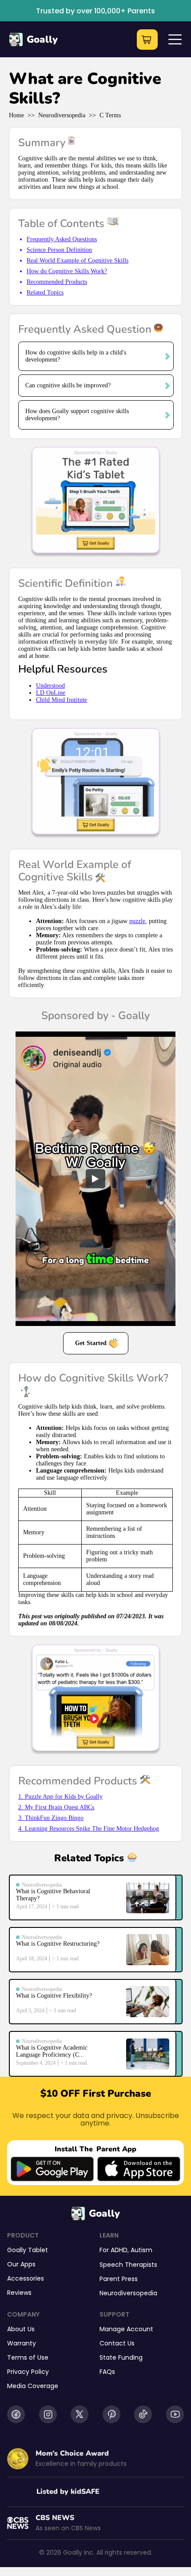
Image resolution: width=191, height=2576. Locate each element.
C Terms (110, 115)
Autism (141, 2250)
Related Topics (45, 293)
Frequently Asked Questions (62, 239)
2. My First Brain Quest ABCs (56, 1807)
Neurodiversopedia (62, 115)
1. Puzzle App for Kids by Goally (60, 1797)
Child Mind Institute (62, 700)
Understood (50, 686)
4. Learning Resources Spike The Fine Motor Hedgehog (89, 1829)
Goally (42, 40)
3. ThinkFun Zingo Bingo (51, 1818)
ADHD (119, 2250)
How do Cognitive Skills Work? (67, 271)
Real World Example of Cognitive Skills (78, 261)
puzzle (137, 921)
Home (16, 115)
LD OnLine (51, 693)
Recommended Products (57, 282)
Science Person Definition (59, 250)
